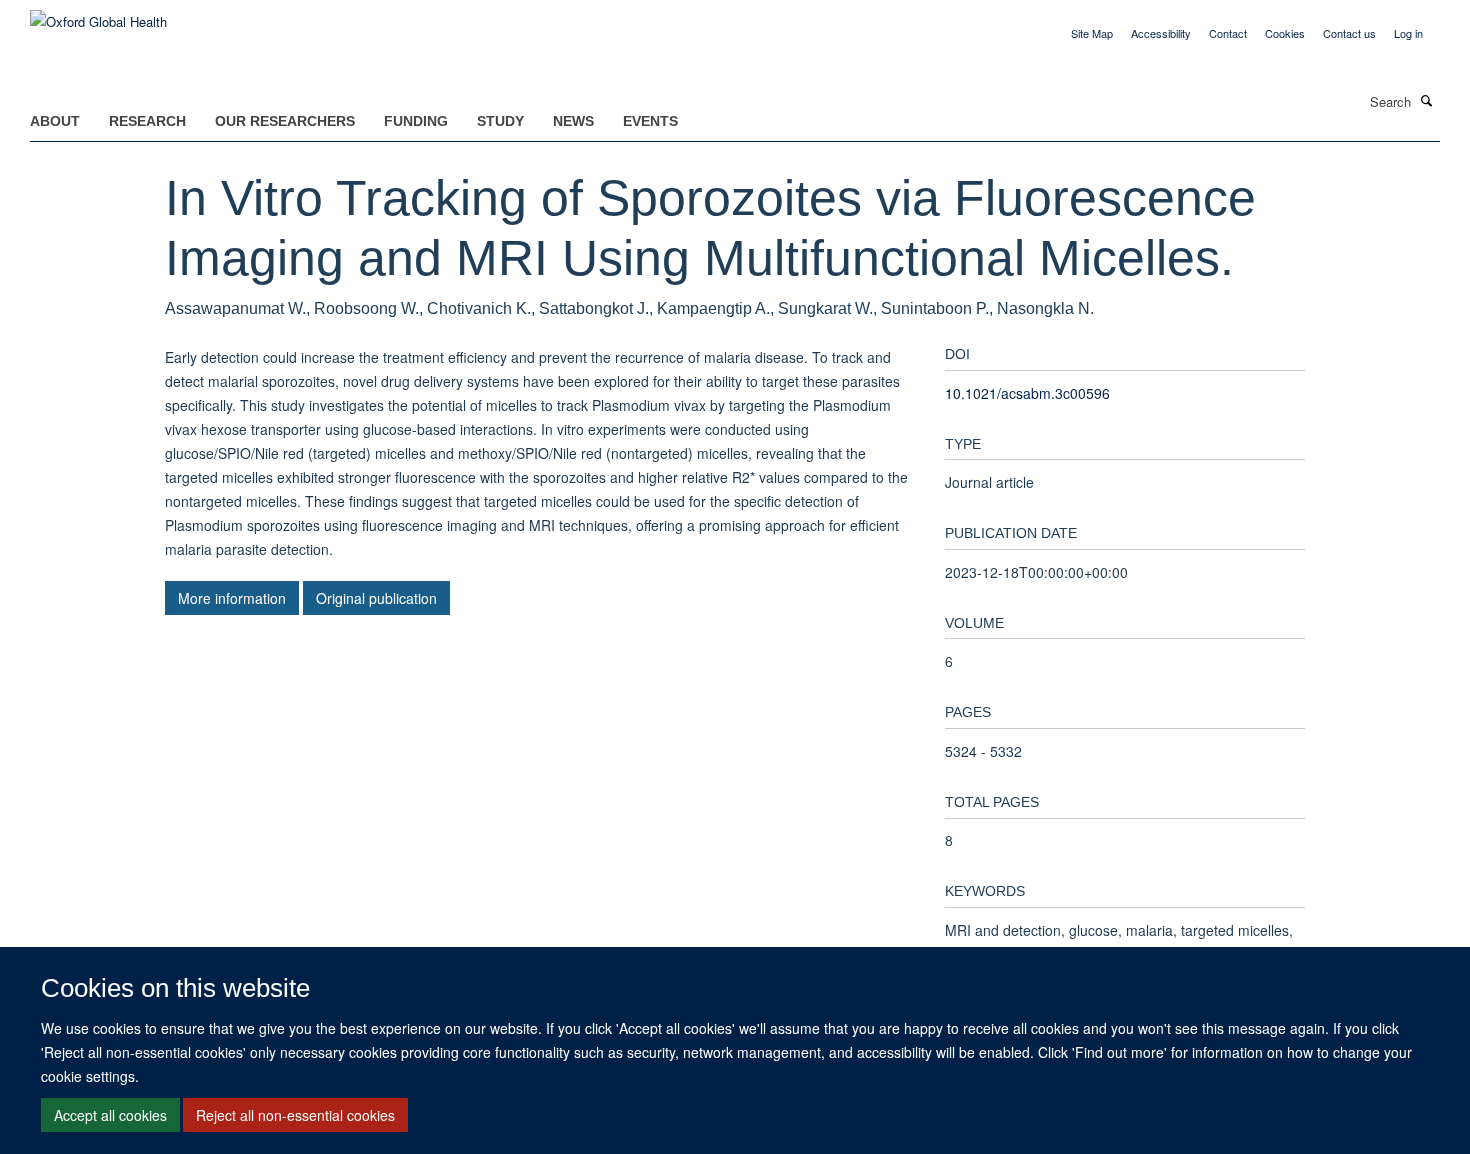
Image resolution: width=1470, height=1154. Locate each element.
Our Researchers (285, 121)
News (573, 121)
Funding (416, 121)
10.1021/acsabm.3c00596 (1027, 393)
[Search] (1427, 100)
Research (147, 121)
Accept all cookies (110, 1115)
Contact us (1349, 33)
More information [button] (232, 598)
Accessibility (1161, 33)
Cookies (1285, 33)
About (55, 121)
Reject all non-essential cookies (295, 1115)
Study (500, 121)
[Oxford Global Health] (98, 14)
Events (650, 121)
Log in (1408, 33)
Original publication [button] (376, 598)
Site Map (1092, 33)
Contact (1228, 33)
